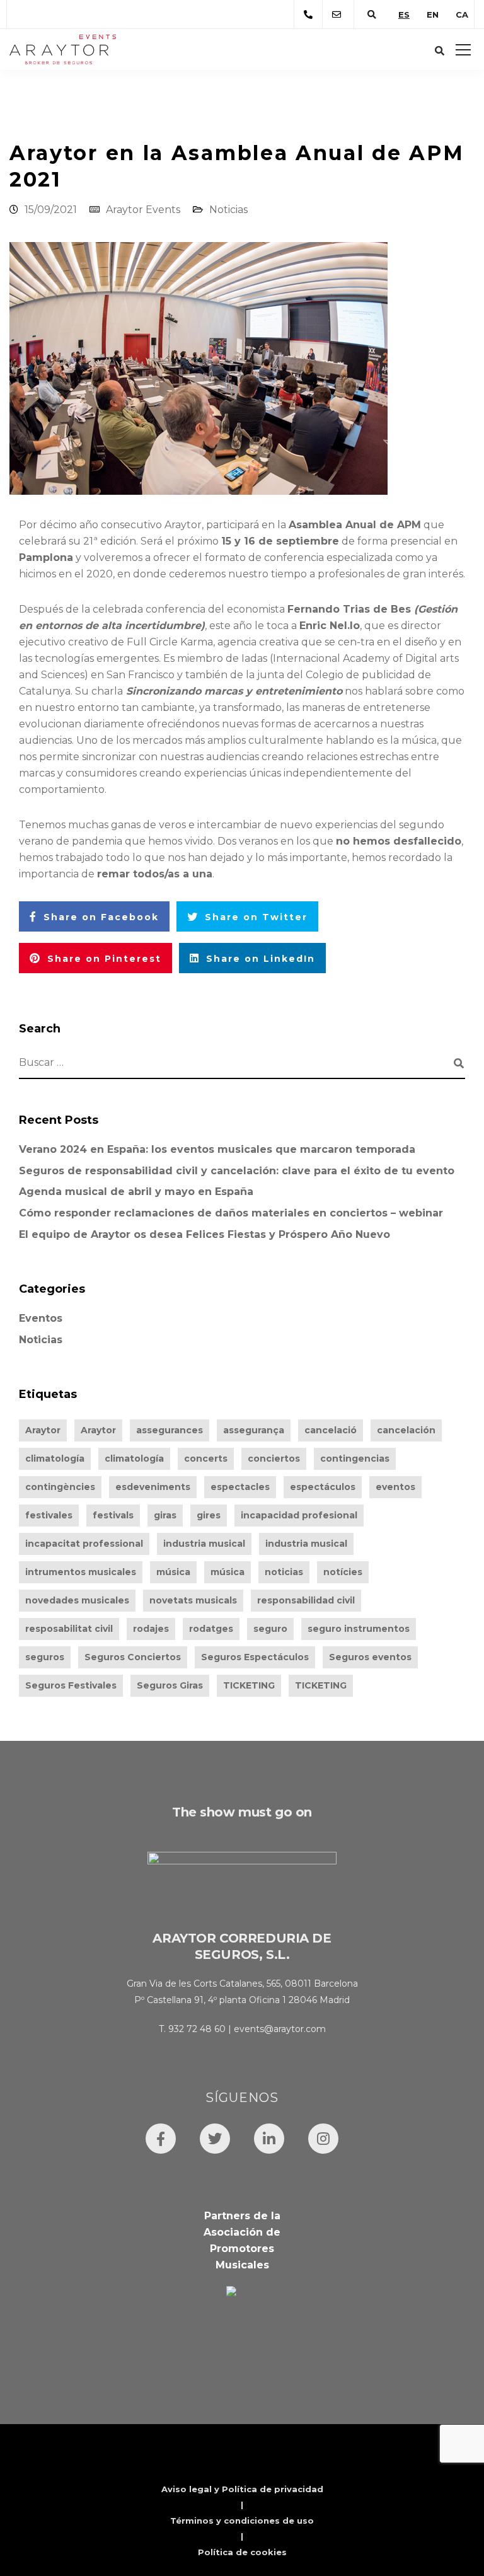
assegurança (254, 1430)
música (173, 1572)
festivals (113, 1515)
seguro (270, 1629)
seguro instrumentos (359, 1629)
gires (209, 1515)
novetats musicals (193, 1600)
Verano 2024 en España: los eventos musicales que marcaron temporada (217, 1149)
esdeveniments (153, 1487)
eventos (395, 1487)
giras (165, 1515)
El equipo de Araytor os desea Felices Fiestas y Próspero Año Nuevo (205, 1234)
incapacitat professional (84, 1544)
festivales (49, 1515)
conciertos (274, 1458)
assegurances (170, 1430)
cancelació (331, 1430)
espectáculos (323, 1487)
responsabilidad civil (306, 1600)
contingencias (355, 1458)
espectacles (240, 1487)
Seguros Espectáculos (255, 1657)
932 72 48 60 (197, 2029)
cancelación (406, 1430)
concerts (206, 1458)
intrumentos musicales (81, 1572)
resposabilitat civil (69, 1629)
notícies (343, 1572)
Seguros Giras (170, 1685)
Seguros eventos (370, 1657)
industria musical (204, 1544)
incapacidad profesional (299, 1515)
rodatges (211, 1629)
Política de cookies (242, 2552)
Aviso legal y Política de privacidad (242, 2489)
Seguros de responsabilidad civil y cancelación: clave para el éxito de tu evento (237, 1171)
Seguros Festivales (71, 1685)
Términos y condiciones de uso (242, 2521)
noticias (284, 1572)
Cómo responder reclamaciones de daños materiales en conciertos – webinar (231, 1213)
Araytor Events (143, 210)
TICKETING (249, 1685)
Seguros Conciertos (133, 1657)
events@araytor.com (280, 2029)
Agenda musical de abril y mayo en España (136, 1192)
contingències (60, 1487)
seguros (45, 1657)
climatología (55, 1458)
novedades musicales (77, 1600)
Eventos (41, 1318)
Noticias (228, 210)
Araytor (43, 1430)
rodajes (151, 1629)
